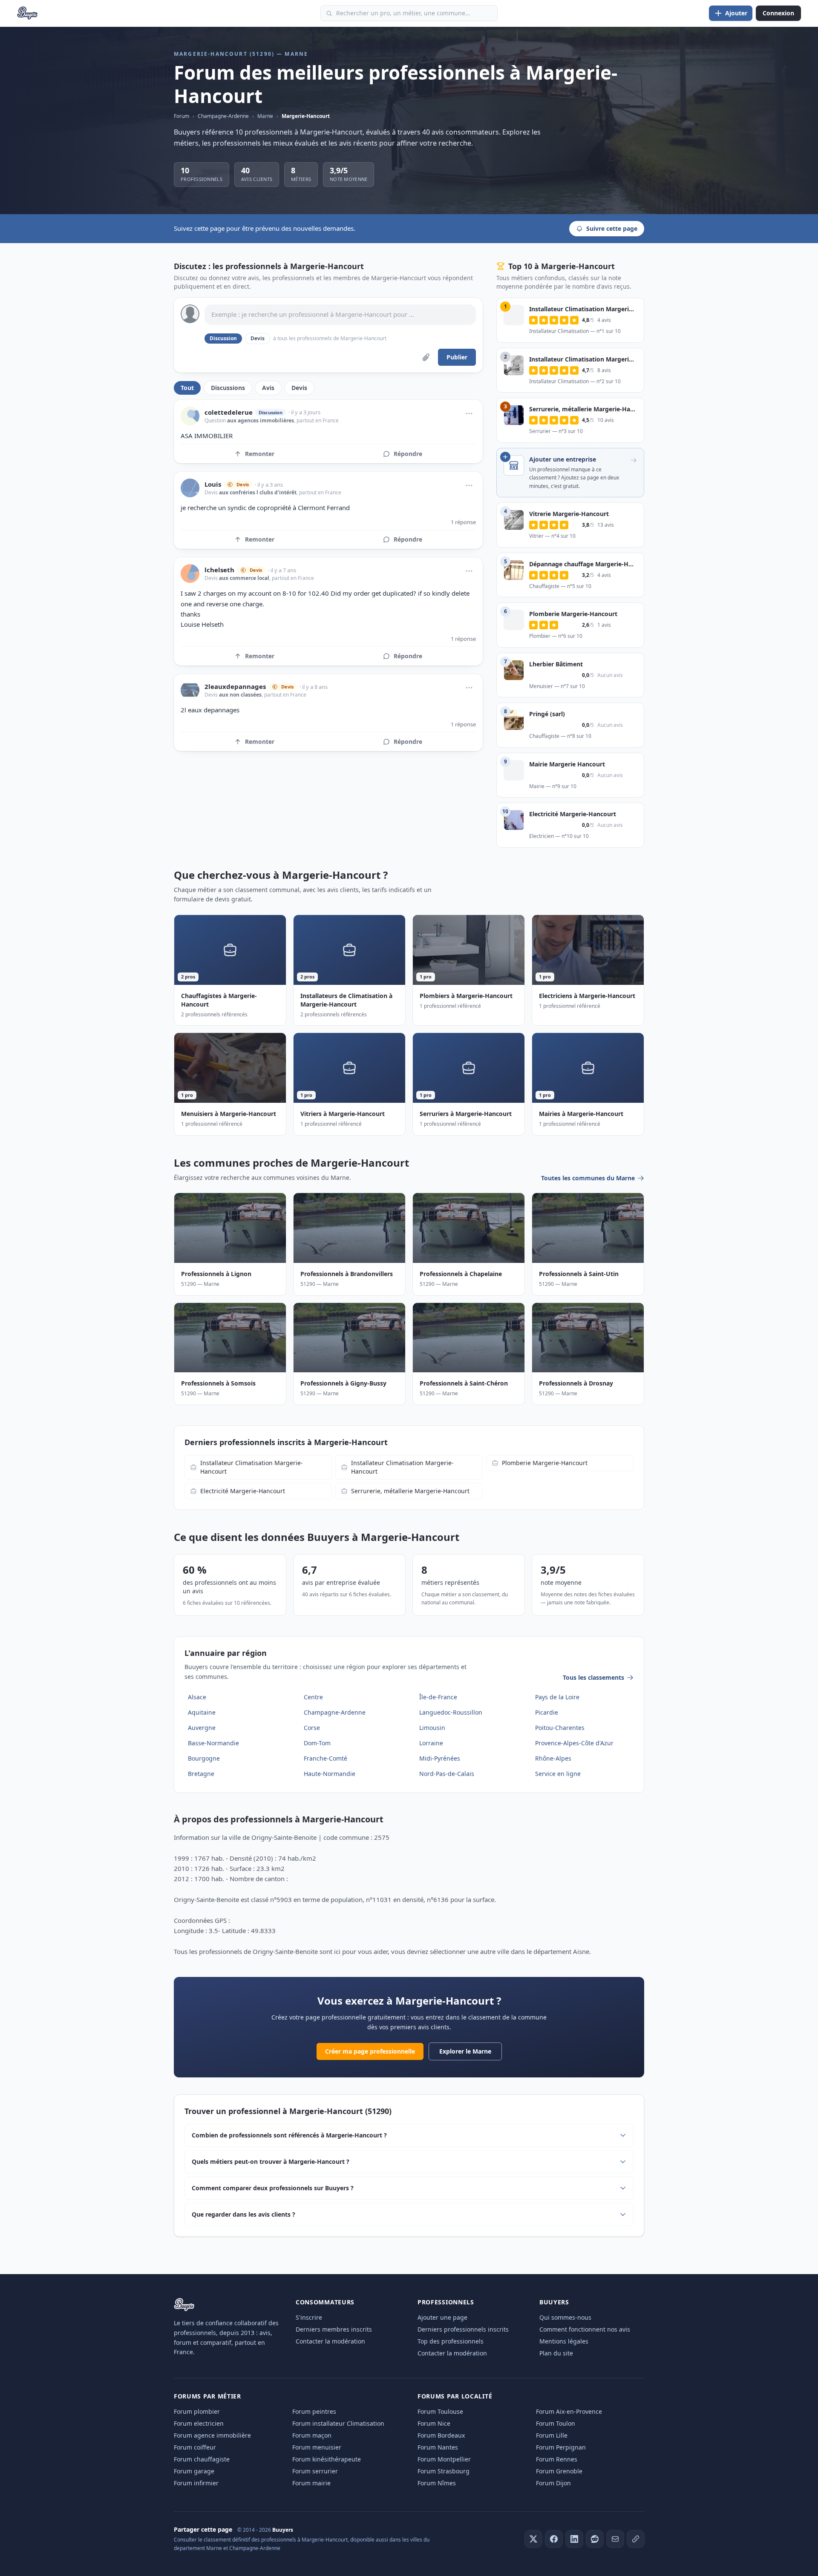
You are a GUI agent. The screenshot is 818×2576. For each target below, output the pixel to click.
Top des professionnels (451, 2341)
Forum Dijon (553, 2483)
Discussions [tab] (228, 388)
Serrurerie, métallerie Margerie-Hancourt (410, 1491)
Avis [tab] (268, 388)
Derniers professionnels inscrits (463, 2329)
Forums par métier (207, 2396)
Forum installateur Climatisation (338, 2423)
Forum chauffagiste (202, 2459)
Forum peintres (314, 2411)
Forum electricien (199, 2423)
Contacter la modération (330, 2341)
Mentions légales (564, 2341)
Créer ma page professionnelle (370, 2051)
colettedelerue (229, 412)
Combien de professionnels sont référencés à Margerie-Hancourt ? (289, 2135)
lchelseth (219, 570)
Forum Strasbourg (444, 2471)
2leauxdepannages (235, 687)
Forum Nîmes (437, 2483)
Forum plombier (197, 2411)
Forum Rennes (557, 2459)
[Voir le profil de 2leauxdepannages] (190, 690)
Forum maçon (312, 2435)
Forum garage (194, 2471)
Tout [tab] (187, 388)
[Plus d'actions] (469, 413)
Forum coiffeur (195, 2447)
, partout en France (316, 420)
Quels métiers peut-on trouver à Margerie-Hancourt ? (271, 2161)
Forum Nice (434, 2423)
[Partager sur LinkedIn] (574, 2539)
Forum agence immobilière (212, 2435)
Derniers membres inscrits (334, 2329)
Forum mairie (311, 2483)
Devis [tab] (299, 388)
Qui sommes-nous (565, 2317)
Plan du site (556, 2353)
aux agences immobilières (261, 420)
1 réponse (463, 522)
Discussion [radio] (223, 338)
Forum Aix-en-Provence (569, 2411)
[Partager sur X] (533, 2539)
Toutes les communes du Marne (588, 1178)
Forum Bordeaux (441, 2435)
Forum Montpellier (444, 2459)
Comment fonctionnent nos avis (585, 2329)
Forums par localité (455, 2396)
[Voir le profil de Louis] (190, 488)
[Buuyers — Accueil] (27, 13)
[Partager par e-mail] (615, 2539)
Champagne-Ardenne (223, 116)
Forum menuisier (317, 2447)
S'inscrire (309, 2317)
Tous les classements (593, 1677)
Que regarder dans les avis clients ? (243, 2214)
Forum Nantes (438, 2447)
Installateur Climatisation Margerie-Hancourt (252, 1467)
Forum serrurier (315, 2471)
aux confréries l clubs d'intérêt (258, 492)
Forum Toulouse (440, 2411)
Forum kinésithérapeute (327, 2459)
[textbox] (340, 315)
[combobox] (409, 13)
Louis (213, 484)
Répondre (408, 454)
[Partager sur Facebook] (554, 2539)
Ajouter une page (442, 2317)
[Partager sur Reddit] (595, 2539)
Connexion (778, 13)
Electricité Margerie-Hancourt (243, 1491)
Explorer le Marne (465, 2051)
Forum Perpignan (561, 2447)
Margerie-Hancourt (306, 116)
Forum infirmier (196, 2483)
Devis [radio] (258, 338)
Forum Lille (552, 2435)
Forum (181, 116)
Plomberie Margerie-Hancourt (545, 1463)
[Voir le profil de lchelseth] (190, 574)
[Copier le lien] (636, 2539)
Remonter (260, 454)
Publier (457, 357)
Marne (265, 116)
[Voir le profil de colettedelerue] (190, 416)
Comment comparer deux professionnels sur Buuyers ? (273, 2188)
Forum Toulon (556, 2423)
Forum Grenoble (559, 2471)
